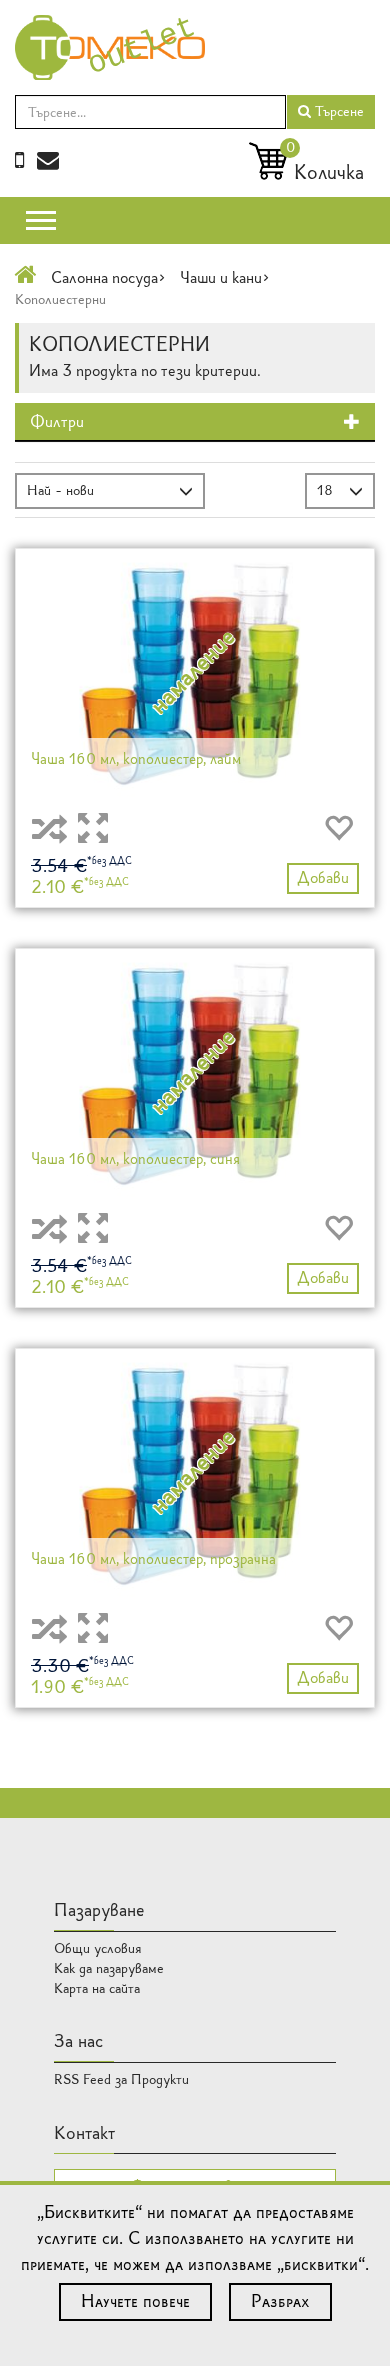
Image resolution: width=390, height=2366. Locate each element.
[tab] (195, 423)
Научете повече (135, 2301)
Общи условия (98, 1948)
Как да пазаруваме (109, 1968)
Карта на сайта (97, 1988)
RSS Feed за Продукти (121, 2079)
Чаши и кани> (225, 277)
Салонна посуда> (108, 277)
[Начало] (26, 277)
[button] (195, 422)
